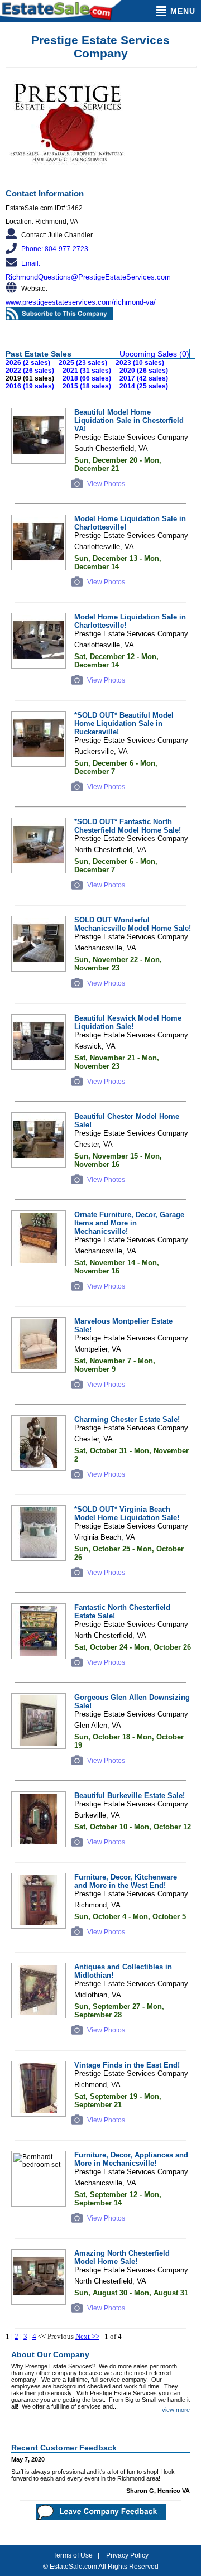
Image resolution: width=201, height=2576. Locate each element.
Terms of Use (73, 2555)
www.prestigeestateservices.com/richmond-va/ (81, 302)
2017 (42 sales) (144, 378)
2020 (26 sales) (144, 371)
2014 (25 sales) (144, 386)
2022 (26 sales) (30, 371)
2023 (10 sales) (140, 363)
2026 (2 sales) (28, 363)
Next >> (87, 2336)
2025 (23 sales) (83, 363)
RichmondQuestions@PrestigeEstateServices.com (88, 277)
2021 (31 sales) (87, 371)
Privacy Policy (127, 2555)
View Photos (105, 484)
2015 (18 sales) (87, 386)
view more (176, 2410)
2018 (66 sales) (87, 378)
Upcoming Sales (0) (154, 354)
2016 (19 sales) (30, 386)
